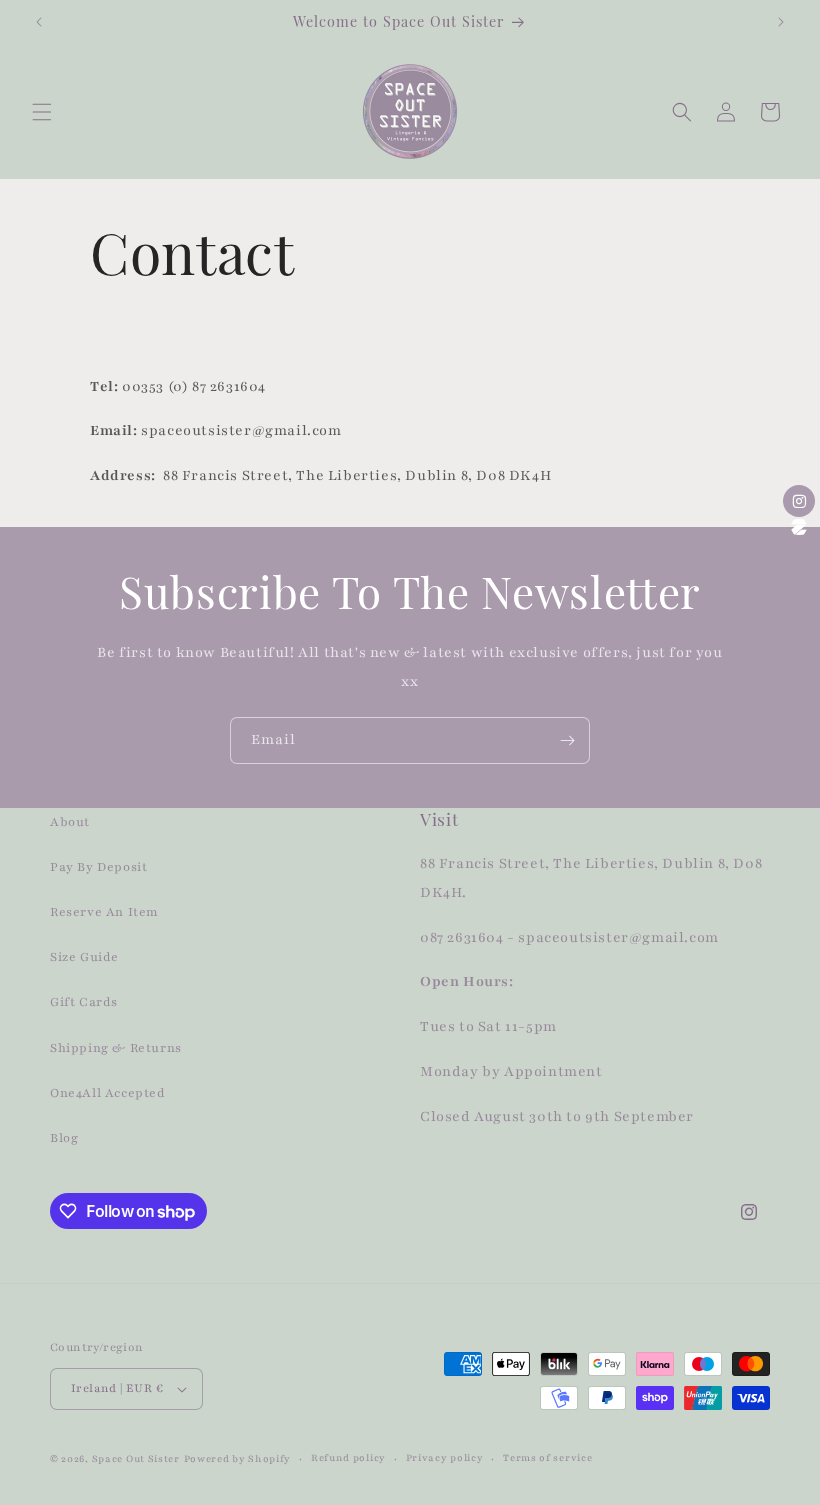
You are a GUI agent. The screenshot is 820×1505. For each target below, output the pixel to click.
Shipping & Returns (116, 1048)
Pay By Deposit (98, 867)
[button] (42, 112)
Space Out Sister (136, 1458)
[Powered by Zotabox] (799, 527)
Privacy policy (445, 1457)
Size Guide (84, 957)
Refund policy (348, 1457)
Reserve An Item (104, 912)
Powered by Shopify (238, 1458)
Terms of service (547, 1457)
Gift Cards (84, 1002)
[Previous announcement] (39, 22)
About (70, 822)
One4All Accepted (108, 1093)
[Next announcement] (781, 22)
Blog (64, 1138)
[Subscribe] (567, 740)
